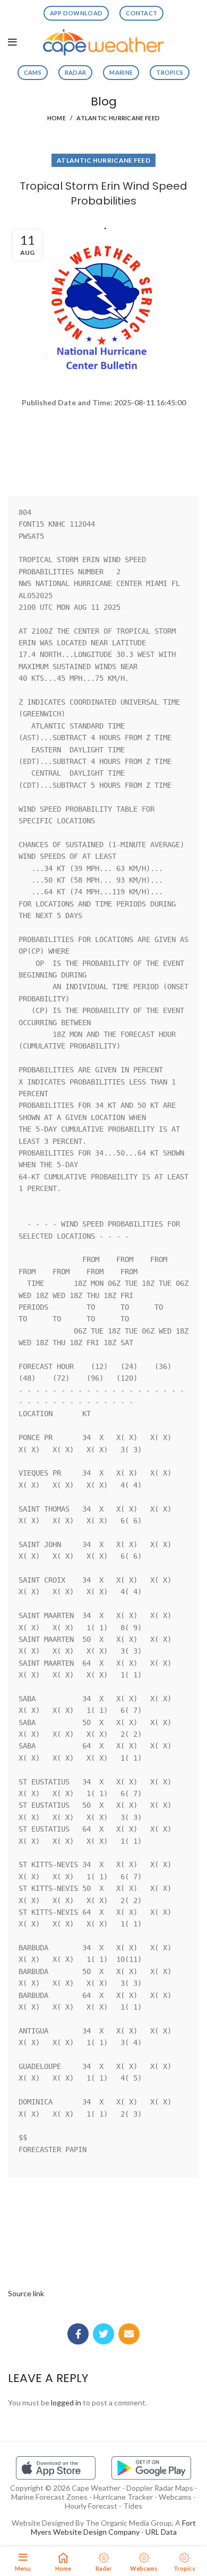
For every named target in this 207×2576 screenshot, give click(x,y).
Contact (141, 13)
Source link (26, 2293)
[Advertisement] (103, 447)
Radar (76, 72)
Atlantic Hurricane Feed (118, 118)
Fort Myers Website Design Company (113, 2527)
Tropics (170, 72)
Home (57, 118)
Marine (121, 72)
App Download (76, 13)
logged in (66, 2402)
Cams (33, 72)
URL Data (161, 2532)
